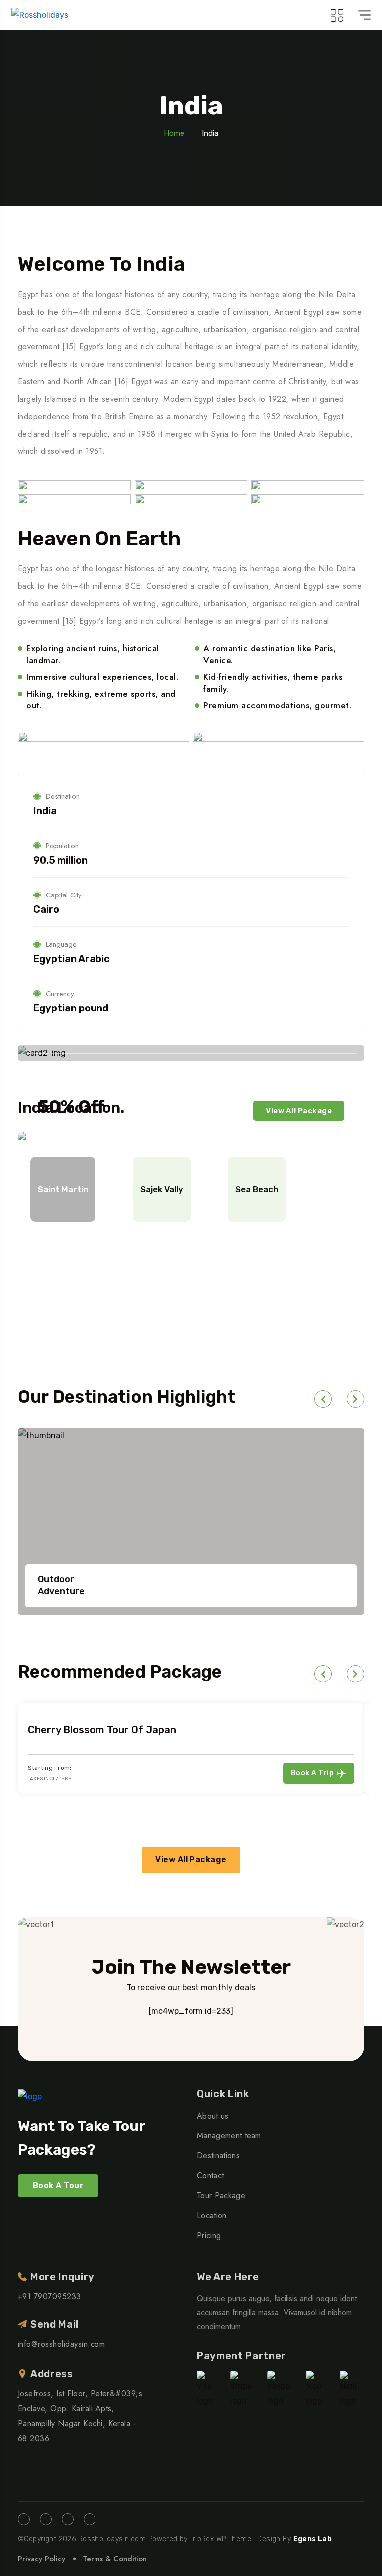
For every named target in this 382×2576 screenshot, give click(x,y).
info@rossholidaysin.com (61, 2344)
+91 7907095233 (49, 2296)
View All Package (299, 1111)
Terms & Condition (115, 2559)
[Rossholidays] (40, 15)
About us (213, 2116)
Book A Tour (58, 2185)
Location (212, 2215)
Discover (101, 1281)
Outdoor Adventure (61, 1585)
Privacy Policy (42, 2559)
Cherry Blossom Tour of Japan (102, 1730)
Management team (229, 2136)
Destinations (218, 2156)
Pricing (209, 2235)
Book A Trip (312, 1773)
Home (174, 133)
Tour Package (221, 2195)
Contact (210, 2176)
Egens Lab (313, 2539)
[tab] (63, 1189)
